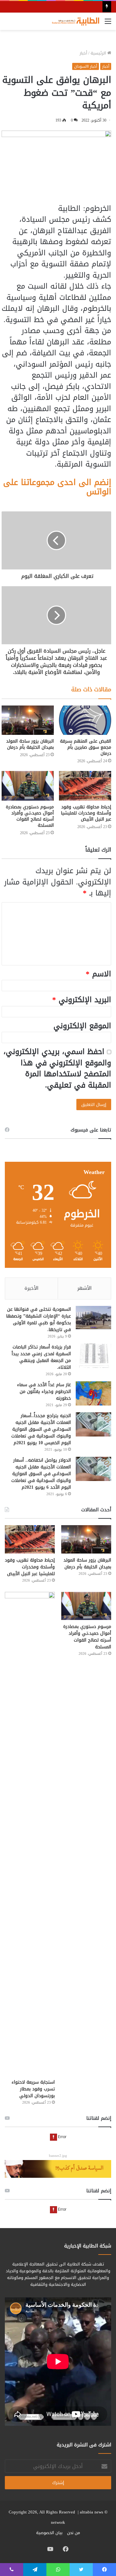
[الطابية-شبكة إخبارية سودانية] (74, 21)
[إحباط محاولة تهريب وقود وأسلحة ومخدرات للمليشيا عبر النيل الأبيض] (85, 786)
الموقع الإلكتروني (82, 1026)
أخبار (83, 53)
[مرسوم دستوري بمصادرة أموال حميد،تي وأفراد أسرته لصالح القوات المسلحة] (28, 786)
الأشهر (84, 1288)
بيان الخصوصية (49, 2533)
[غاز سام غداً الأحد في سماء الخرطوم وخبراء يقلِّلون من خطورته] (93, 1393)
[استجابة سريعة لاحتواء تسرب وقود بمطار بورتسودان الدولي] (30, 1834)
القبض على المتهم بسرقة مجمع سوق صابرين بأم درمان (86, 747)
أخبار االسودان (86, 66)
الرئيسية (99, 53)
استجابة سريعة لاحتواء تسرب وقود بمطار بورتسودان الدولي (33, 2089)
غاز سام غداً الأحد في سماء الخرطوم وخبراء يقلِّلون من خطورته (44, 1392)
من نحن (73, 2533)
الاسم (98, 974)
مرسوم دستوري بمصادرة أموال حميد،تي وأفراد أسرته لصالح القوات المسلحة (30, 816)
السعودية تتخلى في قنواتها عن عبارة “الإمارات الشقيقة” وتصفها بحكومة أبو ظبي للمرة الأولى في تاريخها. (39, 1319)
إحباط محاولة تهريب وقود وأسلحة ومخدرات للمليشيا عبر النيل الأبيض (86, 813)
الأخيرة (31, 1288)
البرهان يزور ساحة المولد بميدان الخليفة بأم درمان (30, 744)
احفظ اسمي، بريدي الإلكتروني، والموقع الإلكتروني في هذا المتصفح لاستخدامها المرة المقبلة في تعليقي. (57, 1068)
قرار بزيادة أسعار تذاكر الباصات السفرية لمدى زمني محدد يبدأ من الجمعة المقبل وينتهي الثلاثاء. (41, 1357)
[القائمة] (108, 24)
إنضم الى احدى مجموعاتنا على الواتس (57, 487)
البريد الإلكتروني (82, 1000)
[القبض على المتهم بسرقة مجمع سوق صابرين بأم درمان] (85, 720)
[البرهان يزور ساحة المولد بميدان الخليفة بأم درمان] (28, 720)
